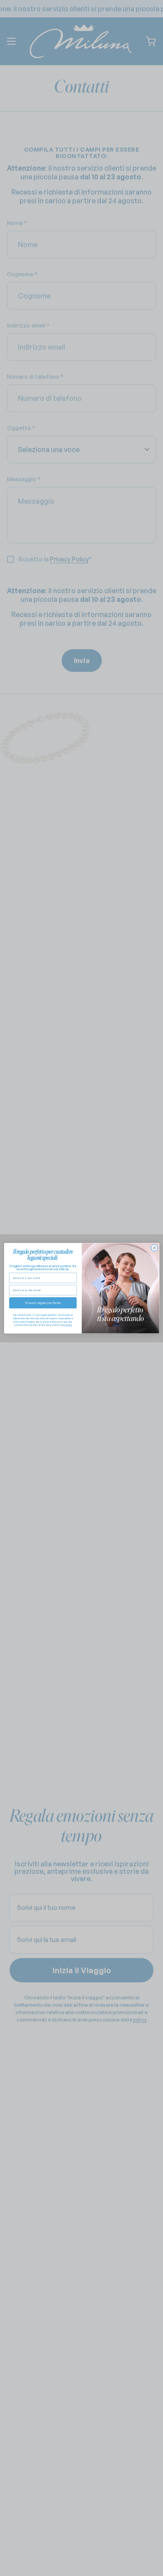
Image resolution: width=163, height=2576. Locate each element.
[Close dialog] (154, 1248)
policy (69, 1325)
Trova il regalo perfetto (43, 1303)
